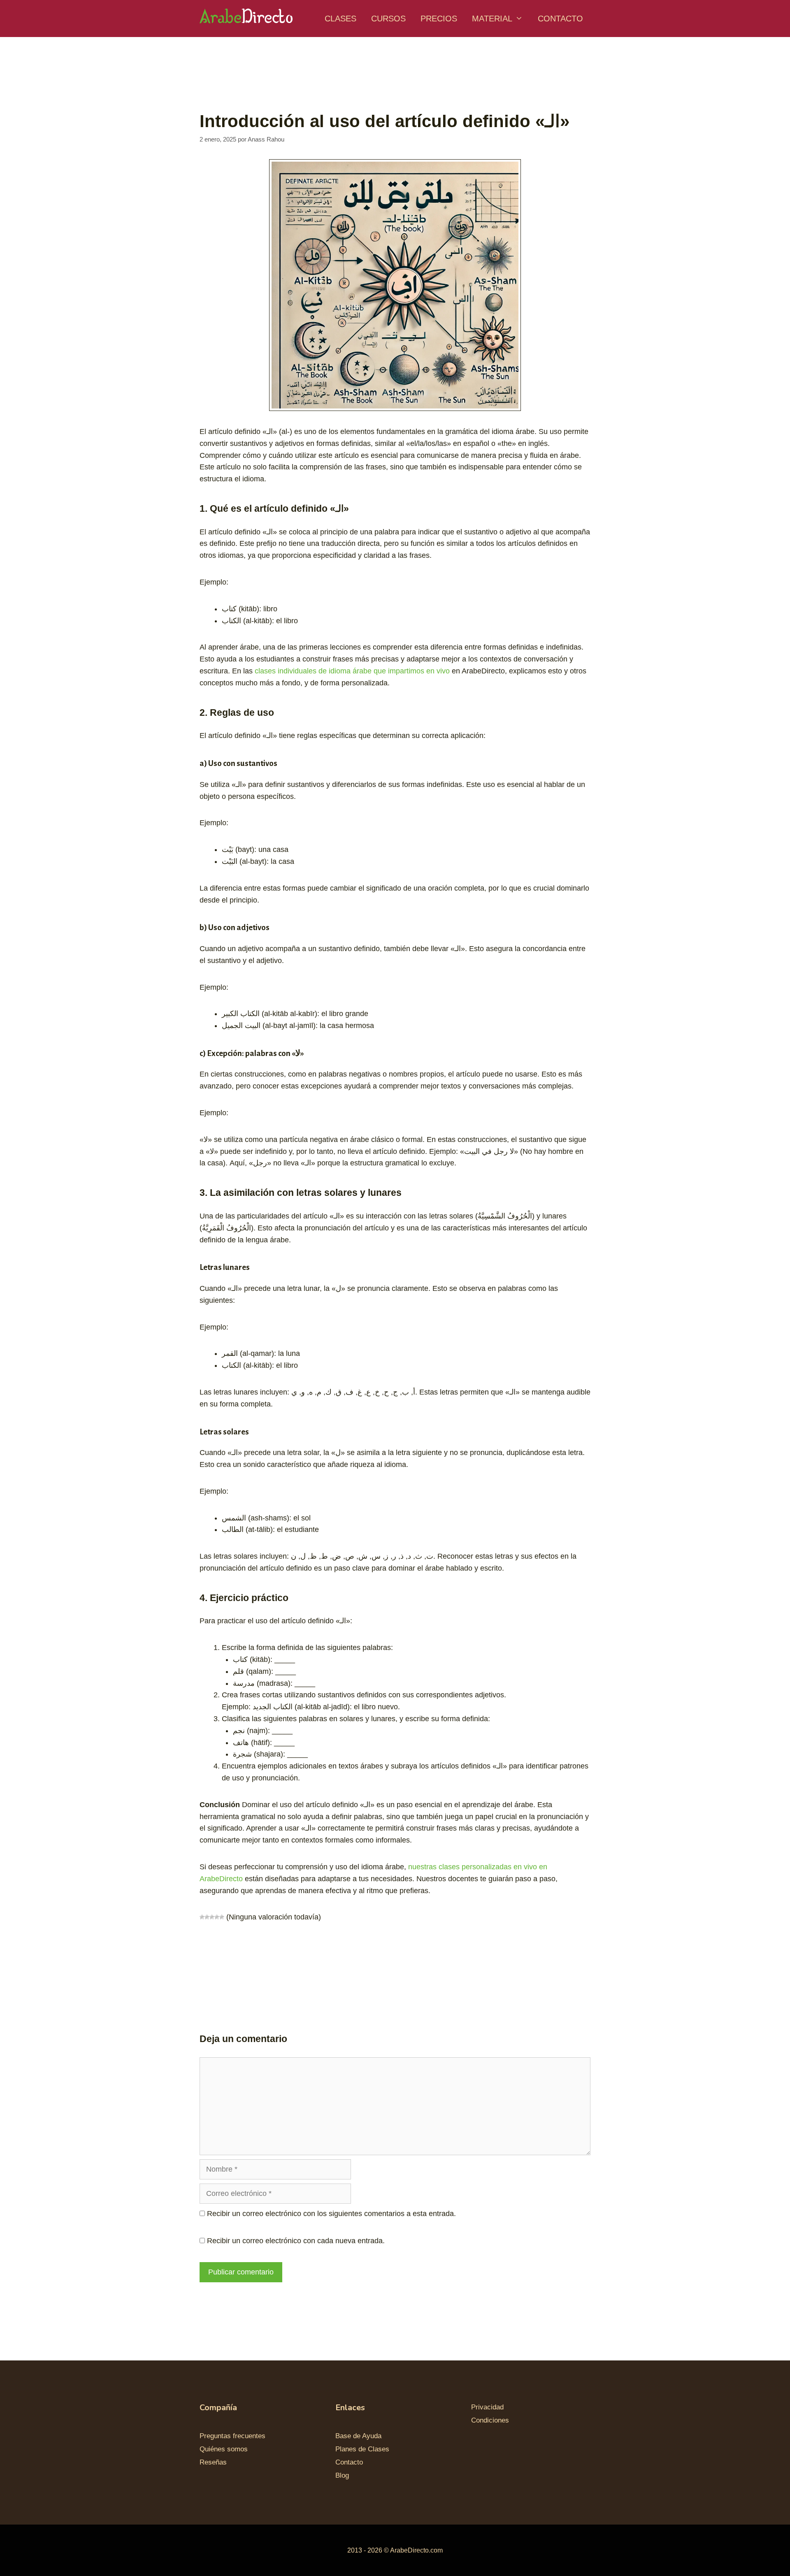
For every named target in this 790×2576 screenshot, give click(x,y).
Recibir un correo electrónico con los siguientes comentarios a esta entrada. (331, 2214)
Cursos (388, 19)
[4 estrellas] (217, 1917)
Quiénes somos (224, 2449)
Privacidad (487, 2407)
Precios (439, 19)
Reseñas (213, 2462)
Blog (342, 2475)
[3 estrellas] (212, 1917)
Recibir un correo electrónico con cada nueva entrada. (296, 2241)
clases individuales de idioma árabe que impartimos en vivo (352, 671)
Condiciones (490, 2420)
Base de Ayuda (358, 2436)
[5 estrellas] (222, 1917)
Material (492, 19)
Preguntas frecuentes (232, 2436)
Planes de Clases (362, 2449)
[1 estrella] (202, 1917)
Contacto (560, 19)
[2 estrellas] (207, 1917)
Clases (340, 19)
